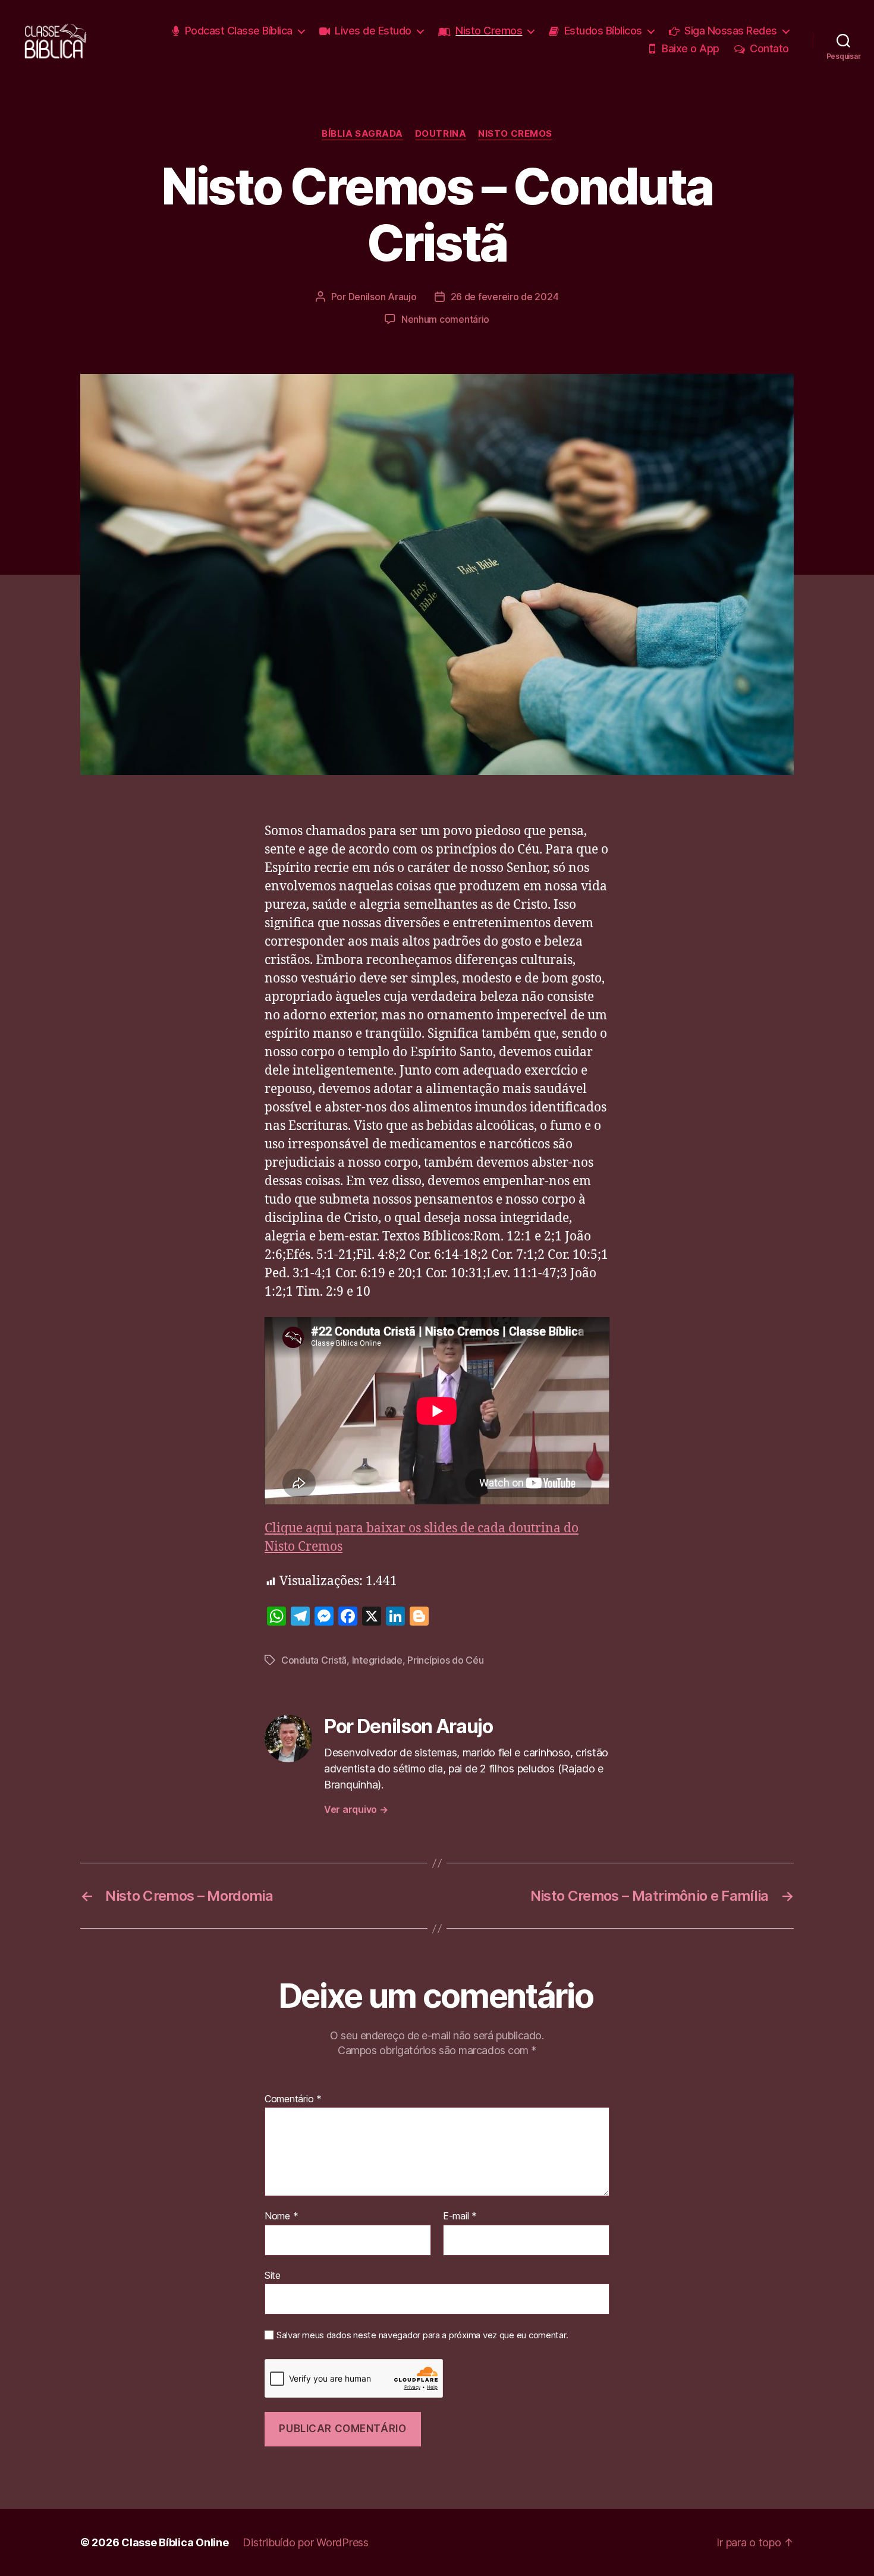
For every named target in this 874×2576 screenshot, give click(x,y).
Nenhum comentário (445, 319)
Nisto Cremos (489, 31)
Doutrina (441, 134)
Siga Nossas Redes (731, 31)
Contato (769, 48)
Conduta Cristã (314, 1660)
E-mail (460, 2216)
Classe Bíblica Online (175, 2542)
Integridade (377, 1660)
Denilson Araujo (383, 297)
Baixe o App (691, 48)
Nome (281, 2216)
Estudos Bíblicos (603, 31)
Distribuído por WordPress (305, 2542)
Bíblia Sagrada (362, 134)
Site (273, 2275)
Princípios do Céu (445, 1660)
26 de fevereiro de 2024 (505, 297)
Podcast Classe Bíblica (239, 31)
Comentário (293, 2099)
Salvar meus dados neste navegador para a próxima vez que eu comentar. (422, 2335)
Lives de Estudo (373, 31)
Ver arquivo (356, 1809)
